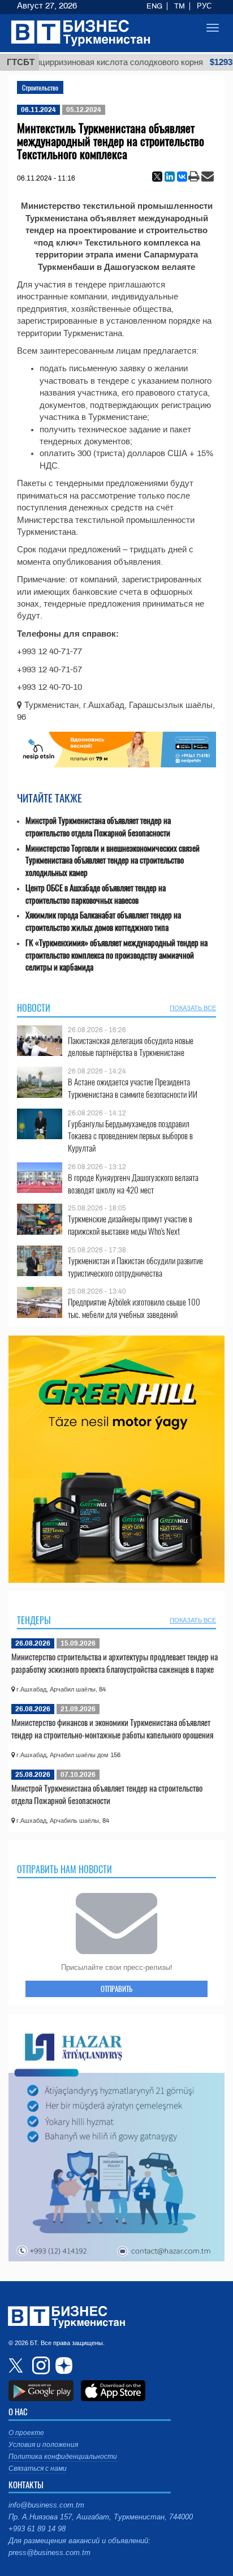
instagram (40, 2365)
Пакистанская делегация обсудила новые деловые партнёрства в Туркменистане (131, 1047)
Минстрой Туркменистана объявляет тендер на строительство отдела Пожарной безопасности (98, 827)
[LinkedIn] (170, 177)
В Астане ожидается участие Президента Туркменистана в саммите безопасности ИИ (133, 1088)
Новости (34, 1008)
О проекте (26, 2433)
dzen (62, 2365)
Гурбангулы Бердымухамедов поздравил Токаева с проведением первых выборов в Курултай (130, 1136)
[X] (157, 177)
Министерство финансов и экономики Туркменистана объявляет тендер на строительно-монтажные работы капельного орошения (112, 1728)
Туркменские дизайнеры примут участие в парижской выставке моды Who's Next (130, 1225)
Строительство (40, 87)
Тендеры (34, 1620)
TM (180, 6)
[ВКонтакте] (182, 177)
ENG (154, 6)
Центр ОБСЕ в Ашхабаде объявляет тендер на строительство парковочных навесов (96, 894)
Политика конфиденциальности (63, 2457)
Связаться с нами (38, 2468)
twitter (17, 2365)
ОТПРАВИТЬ (116, 1989)
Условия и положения (43, 2445)
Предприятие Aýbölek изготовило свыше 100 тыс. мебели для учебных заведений (134, 1308)
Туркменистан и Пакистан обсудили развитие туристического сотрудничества (135, 1267)
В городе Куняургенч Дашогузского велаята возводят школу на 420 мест (133, 1184)
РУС (204, 6)
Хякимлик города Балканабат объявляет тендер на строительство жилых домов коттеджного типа (103, 921)
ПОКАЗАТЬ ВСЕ (193, 1008)
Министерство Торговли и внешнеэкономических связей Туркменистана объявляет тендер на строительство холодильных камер (113, 860)
